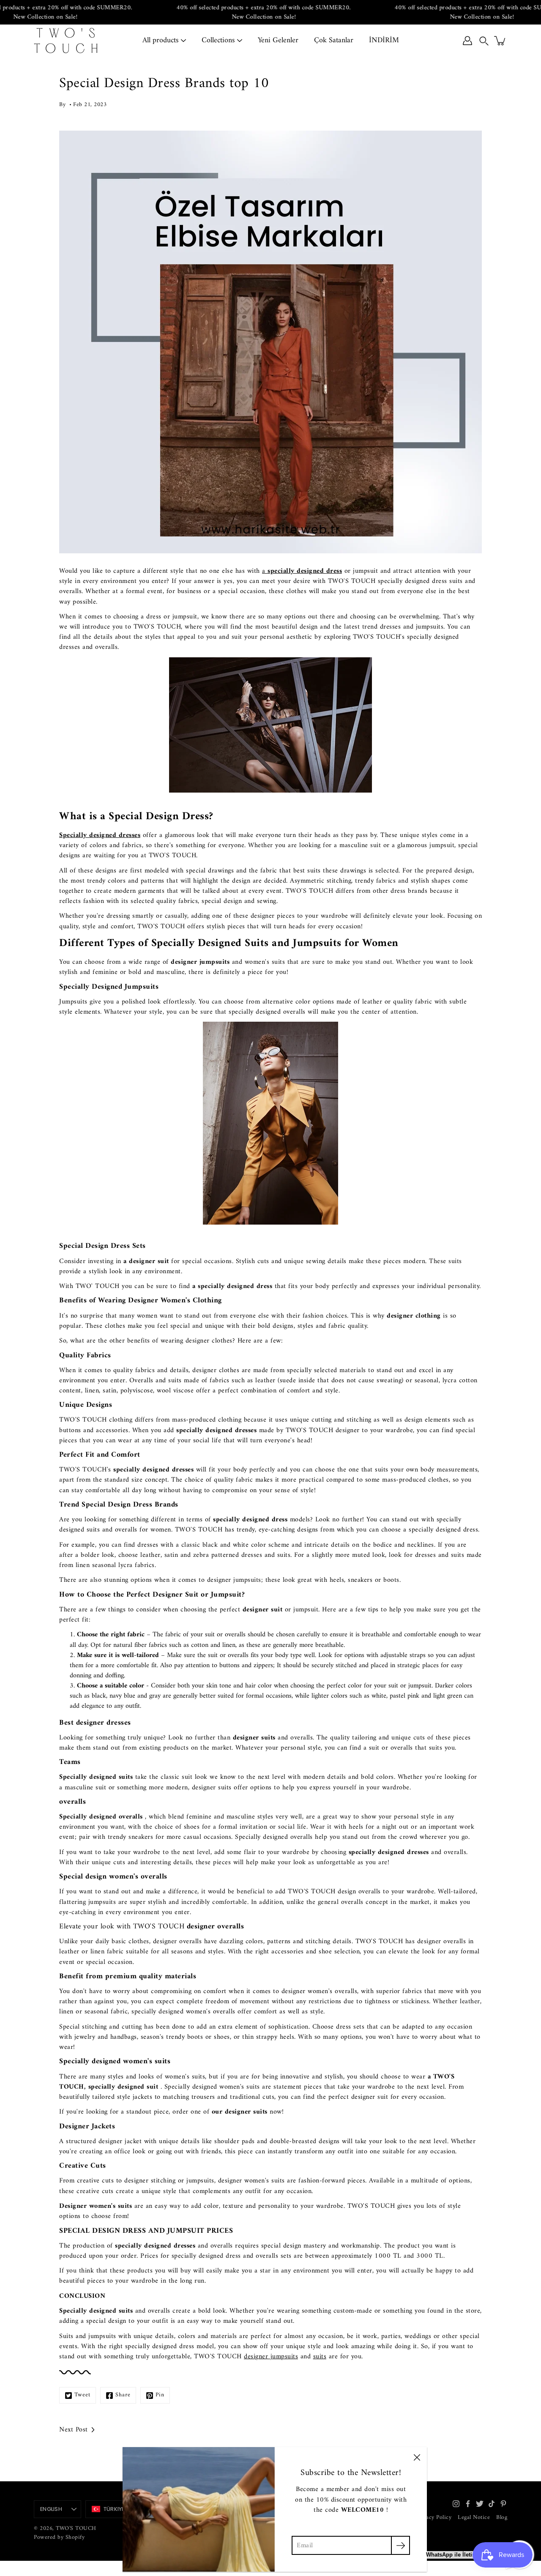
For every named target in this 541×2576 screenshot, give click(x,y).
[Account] (467, 41)
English (51, 2509)
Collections (218, 40)
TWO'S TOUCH (76, 2528)
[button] (484, 41)
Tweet (82, 2395)
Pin (160, 2395)
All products (160, 40)
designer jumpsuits (271, 2357)
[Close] (417, 2457)
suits (320, 2357)
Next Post (74, 2430)
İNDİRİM (384, 40)
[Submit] (400, 2545)
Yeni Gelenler (278, 40)
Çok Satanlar (334, 40)
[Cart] (500, 41)
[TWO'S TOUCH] (66, 41)
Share (123, 2395)
